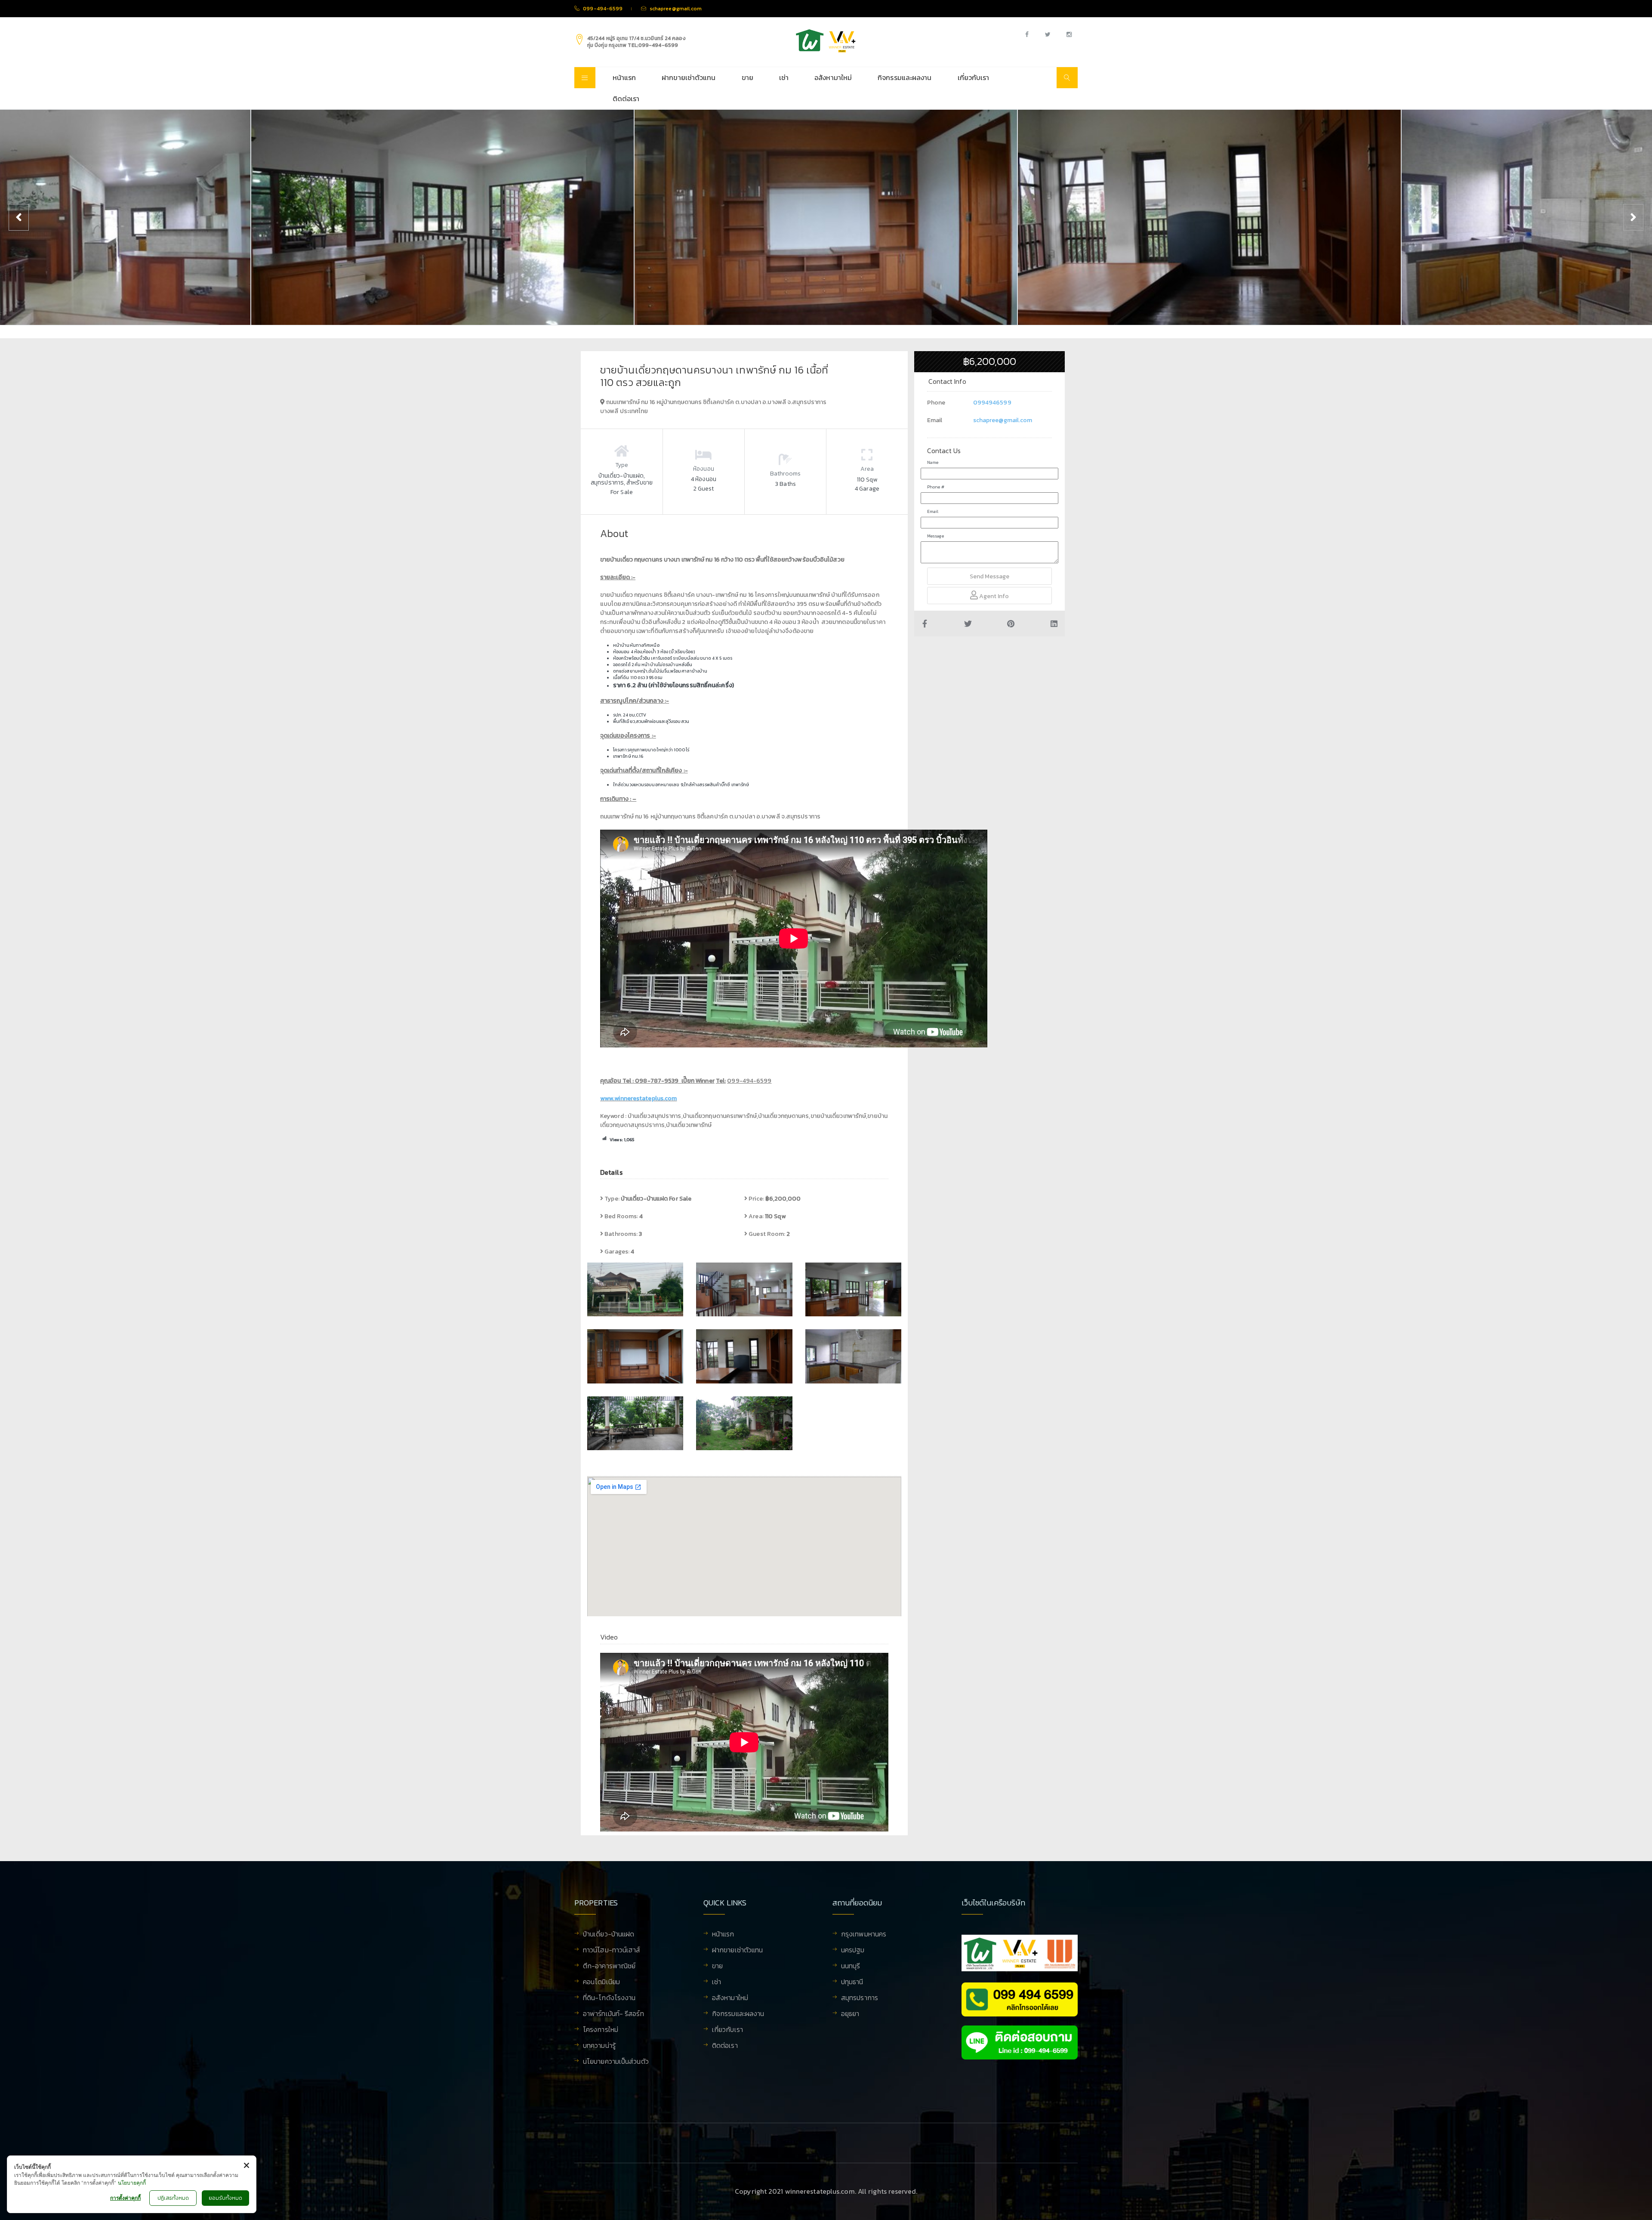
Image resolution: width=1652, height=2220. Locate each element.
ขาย (747, 77)
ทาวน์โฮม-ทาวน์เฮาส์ (612, 1951)
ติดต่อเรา (626, 99)
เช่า (784, 77)
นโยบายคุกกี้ (132, 2183)
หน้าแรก (624, 77)
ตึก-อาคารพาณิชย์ (609, 1967)
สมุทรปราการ (860, 1998)
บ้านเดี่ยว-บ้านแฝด (609, 1935)
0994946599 (992, 403)
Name (933, 462)
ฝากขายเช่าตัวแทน (689, 77)
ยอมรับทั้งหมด (225, 2198)
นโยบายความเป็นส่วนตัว (616, 2062)
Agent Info (993, 596)
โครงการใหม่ (601, 2030)
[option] (442, 217)
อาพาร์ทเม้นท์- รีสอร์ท (613, 2014)
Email (933, 511)
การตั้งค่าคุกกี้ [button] (125, 2198)
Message (935, 536)
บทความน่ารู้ (599, 2046)
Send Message (989, 576)
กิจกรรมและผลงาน (905, 77)
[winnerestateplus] (826, 41)
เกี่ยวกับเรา (974, 77)
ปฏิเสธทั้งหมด (173, 2198)
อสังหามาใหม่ (833, 77)
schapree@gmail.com (1003, 420)
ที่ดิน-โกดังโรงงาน (609, 1998)
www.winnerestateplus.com (638, 1098)
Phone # (936, 487)
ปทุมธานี (852, 1982)
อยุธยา (850, 2014)
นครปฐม (853, 1951)
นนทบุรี (851, 1967)
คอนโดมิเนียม (601, 1982)
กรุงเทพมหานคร (864, 1935)
